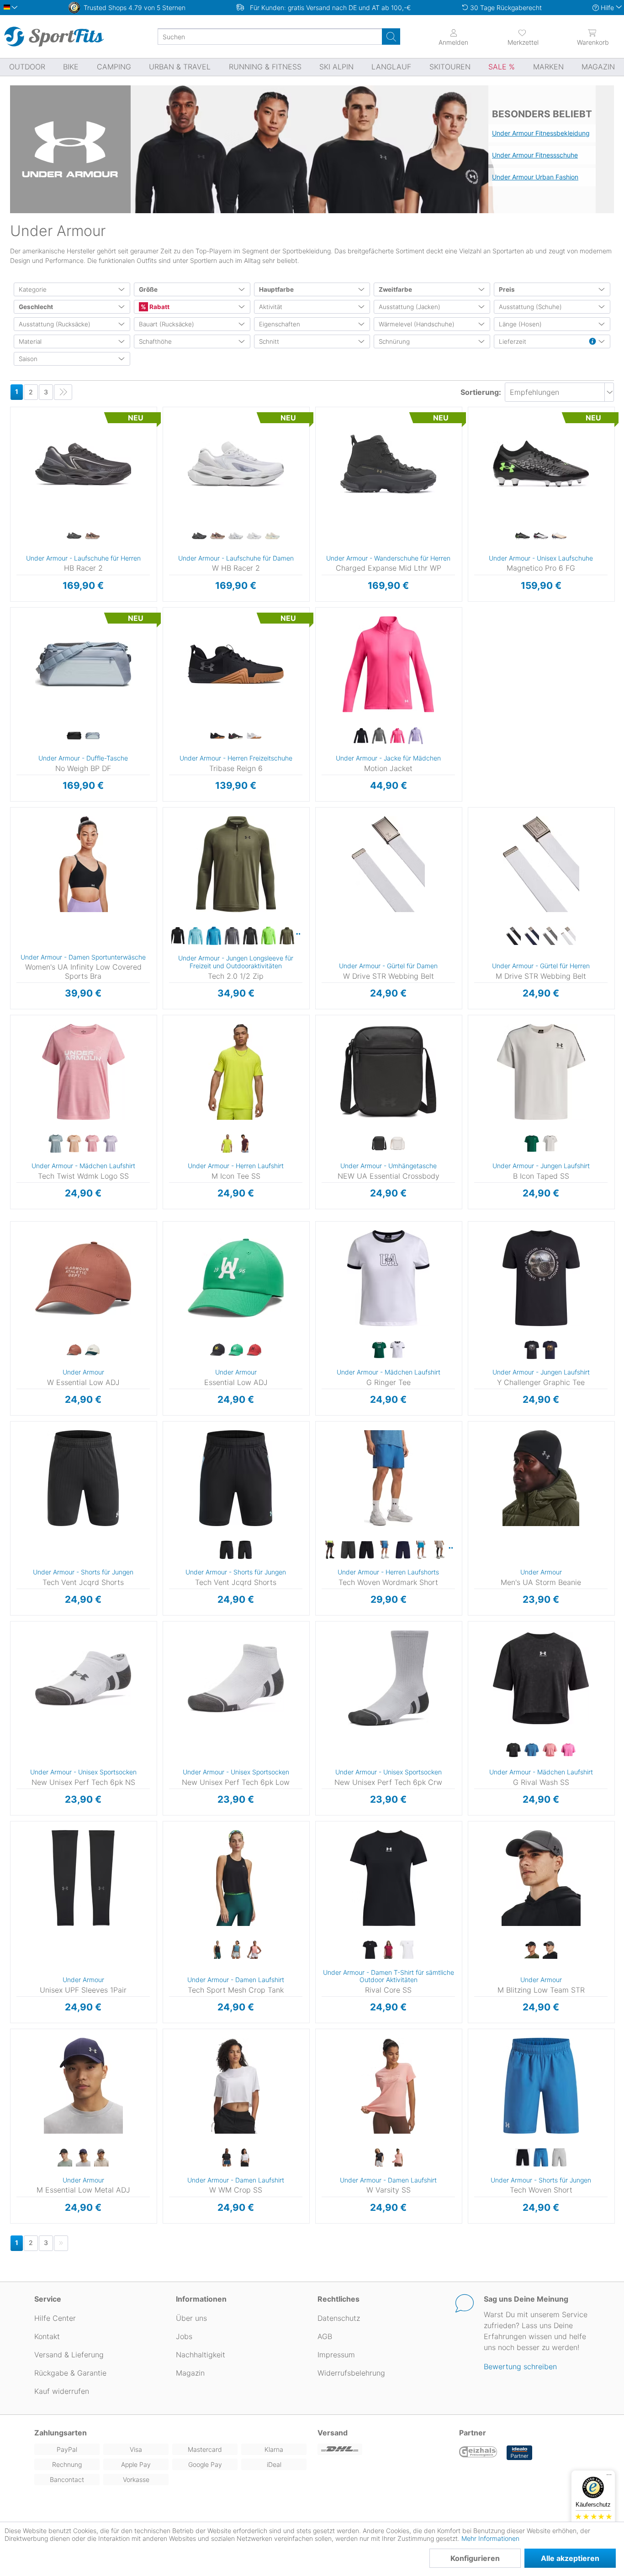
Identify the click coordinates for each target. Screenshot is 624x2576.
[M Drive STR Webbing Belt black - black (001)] (513, 936)
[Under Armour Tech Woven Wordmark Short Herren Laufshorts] (388, 1478)
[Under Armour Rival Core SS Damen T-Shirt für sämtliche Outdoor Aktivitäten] (388, 1878)
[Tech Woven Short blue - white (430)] (541, 2158)
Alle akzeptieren (570, 2558)
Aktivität (271, 307)
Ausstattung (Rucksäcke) (55, 324)
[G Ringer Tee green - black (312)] (379, 1350)
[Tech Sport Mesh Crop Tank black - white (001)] (217, 1950)
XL (349, 663)
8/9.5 (474, 449)
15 (165, 769)
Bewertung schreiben (520, 2366)
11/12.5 (475, 529)
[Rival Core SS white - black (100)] (407, 1950)
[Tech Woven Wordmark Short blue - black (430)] (385, 1550)
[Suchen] (391, 37)
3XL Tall (323, 1517)
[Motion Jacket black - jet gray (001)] (361, 736)
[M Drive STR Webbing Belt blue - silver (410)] (532, 936)
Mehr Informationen (490, 2538)
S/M (475, 1824)
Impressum (336, 2355)
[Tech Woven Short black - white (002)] (523, 2158)
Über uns (191, 2318)
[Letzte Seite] (63, 392)
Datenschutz (339, 2318)
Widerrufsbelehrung (351, 2373)
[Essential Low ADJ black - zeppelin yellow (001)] (217, 1350)
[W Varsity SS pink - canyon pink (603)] (397, 2158)
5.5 (178, 423)
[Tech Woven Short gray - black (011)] (559, 2158)
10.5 (26, 502)
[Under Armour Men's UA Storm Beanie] (541, 1478)
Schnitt (269, 341)
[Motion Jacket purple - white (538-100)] (416, 736)
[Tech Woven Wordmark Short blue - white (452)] (421, 1550)
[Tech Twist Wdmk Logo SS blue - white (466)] (56, 1144)
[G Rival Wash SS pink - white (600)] (550, 1750)
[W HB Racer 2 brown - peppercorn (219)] (217, 536)
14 (25, 582)
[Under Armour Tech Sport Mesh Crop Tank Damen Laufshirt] (236, 1878)
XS (348, 610)
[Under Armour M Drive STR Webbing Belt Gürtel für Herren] (541, 864)
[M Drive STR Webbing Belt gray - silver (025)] (550, 936)
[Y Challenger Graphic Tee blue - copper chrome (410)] (550, 1350)
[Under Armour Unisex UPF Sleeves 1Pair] (83, 1878)
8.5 (26, 449)
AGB (325, 2336)
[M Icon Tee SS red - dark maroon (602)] (245, 1144)
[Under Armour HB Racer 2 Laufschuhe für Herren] (83, 464)
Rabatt (159, 307)
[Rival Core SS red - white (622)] (388, 1950)
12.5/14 (474, 569)
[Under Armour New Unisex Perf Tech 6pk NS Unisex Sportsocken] (83, 1678)
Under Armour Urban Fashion (535, 177)
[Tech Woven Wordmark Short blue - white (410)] (403, 1550)
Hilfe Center (55, 2318)
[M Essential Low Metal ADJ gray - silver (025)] (101, 2158)
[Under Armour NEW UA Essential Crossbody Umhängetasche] (388, 1072)
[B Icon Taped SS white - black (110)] (550, 1144)
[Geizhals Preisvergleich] (478, 2453)
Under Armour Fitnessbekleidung (541, 133)
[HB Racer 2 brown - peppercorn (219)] (92, 536)
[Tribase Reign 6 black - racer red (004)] (236, 736)
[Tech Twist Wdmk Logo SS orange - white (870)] (74, 1144)
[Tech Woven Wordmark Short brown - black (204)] (439, 1550)
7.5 (26, 423)
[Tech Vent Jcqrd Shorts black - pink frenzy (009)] (245, 1550)
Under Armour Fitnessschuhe (535, 155)
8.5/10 (474, 463)
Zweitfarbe (395, 289)
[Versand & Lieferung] (383, 2449)
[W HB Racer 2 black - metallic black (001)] (199, 536)
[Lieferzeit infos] (592, 342)
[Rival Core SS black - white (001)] (370, 1950)
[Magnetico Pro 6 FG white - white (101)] (559, 536)
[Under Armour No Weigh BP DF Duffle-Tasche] (83, 664)
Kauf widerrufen (62, 2391)
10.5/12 (474, 516)
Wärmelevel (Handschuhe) (417, 324)
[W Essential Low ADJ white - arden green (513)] (92, 1350)
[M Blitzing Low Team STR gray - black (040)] (550, 1950)
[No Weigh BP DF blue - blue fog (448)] (92, 736)
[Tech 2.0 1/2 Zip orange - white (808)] (300, 934)
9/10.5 (474, 476)
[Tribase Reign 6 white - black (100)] (254, 736)
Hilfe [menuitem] (607, 8)
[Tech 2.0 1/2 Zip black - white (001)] (177, 936)
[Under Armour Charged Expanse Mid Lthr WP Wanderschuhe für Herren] (388, 464)
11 (26, 516)
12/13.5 (474, 555)
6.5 (178, 449)
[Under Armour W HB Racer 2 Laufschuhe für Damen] (236, 464)
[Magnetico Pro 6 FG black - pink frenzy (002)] (541, 536)
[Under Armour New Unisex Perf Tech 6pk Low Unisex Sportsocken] (236, 1678)
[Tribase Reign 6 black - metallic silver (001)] (217, 736)
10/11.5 (474, 502)
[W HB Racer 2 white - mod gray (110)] (272, 536)
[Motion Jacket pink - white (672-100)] (397, 736)
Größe (148, 289)
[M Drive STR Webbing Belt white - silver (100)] (568, 936)
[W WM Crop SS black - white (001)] (227, 2158)
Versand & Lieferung (69, 2355)
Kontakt (47, 2336)
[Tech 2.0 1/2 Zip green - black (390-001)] (287, 936)
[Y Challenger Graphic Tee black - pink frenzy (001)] (532, 1350)
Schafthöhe (155, 341)
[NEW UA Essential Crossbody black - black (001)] (379, 1144)
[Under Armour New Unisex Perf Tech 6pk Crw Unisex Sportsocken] (388, 1678)
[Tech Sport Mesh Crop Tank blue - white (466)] (236, 1950)
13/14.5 (474, 582)
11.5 (331, 529)
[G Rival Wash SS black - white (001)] (513, 1750)
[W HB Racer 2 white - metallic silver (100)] (254, 536)
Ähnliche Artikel (84, 602)
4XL (323, 1530)
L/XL (13, 1852)
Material (30, 341)
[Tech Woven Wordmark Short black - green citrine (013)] (330, 1550)
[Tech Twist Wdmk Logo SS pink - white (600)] (92, 1144)
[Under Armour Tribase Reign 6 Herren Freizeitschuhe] (236, 664)
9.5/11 (475, 489)
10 (25, 489)
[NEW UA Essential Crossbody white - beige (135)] (397, 1144)
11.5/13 (474, 542)
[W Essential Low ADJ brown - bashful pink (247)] (74, 1350)
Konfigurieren (475, 2558)
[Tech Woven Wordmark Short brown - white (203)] (452, 1548)
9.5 (26, 476)
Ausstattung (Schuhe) (530, 307)
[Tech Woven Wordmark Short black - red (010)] (348, 1550)
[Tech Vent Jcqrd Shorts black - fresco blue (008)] (227, 1550)
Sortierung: (481, 392)
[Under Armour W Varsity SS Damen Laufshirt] (388, 2086)
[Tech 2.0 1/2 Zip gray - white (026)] (250, 936)
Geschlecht (36, 307)
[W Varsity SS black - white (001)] (379, 2158)
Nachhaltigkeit (201, 2355)
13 (26, 569)
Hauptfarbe (276, 289)
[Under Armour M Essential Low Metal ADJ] (83, 2086)
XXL (196, 1084)
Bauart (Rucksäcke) (167, 324)
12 (331, 542)
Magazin (190, 2373)
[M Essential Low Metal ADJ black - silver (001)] (65, 2158)
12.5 (26, 555)
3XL (323, 1503)
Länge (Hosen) (520, 324)
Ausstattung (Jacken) (410, 307)
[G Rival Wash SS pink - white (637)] (568, 1750)
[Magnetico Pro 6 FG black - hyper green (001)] (523, 536)
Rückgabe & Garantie (70, 2373)
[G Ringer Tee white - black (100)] (397, 1350)
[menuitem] (523, 37)
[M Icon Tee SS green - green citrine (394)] (227, 1144)
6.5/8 (474, 410)
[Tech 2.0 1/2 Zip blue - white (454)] (214, 936)
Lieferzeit (513, 341)
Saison (28, 359)
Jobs (184, 2336)
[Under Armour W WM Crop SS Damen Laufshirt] (236, 2086)
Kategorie (33, 289)
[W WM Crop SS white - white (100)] (245, 2158)
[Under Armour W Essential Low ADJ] (83, 1278)
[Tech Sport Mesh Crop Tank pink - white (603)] (254, 1950)
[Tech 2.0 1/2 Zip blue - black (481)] (196, 936)
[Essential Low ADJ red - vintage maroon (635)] (254, 1350)
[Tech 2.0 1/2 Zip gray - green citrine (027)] (232, 936)
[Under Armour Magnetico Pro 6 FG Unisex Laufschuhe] (541, 464)
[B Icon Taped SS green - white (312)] (532, 1144)
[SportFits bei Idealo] (519, 2453)
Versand (333, 2433)
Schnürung (394, 341)
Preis (507, 289)
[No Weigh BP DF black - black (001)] (74, 736)
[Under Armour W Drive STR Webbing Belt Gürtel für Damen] (388, 864)
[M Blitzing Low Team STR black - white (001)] (532, 1950)
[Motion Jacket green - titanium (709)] (379, 736)
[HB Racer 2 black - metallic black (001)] (74, 536)
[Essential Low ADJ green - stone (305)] (236, 1350)
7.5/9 (475, 436)
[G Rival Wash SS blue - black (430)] (532, 1750)
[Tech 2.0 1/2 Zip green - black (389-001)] (269, 936)
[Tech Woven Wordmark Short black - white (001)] (366, 1550)
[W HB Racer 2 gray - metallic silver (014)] (236, 536)
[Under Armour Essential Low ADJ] (236, 1278)
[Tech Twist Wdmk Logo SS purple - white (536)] (111, 1144)
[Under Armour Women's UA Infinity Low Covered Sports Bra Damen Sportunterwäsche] (83, 864)
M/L (475, 1837)
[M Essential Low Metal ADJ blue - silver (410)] (83, 2158)
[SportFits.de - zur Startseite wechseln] (54, 37)
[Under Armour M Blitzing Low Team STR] (541, 1878)
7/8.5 (475, 423)
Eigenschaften (280, 324)
